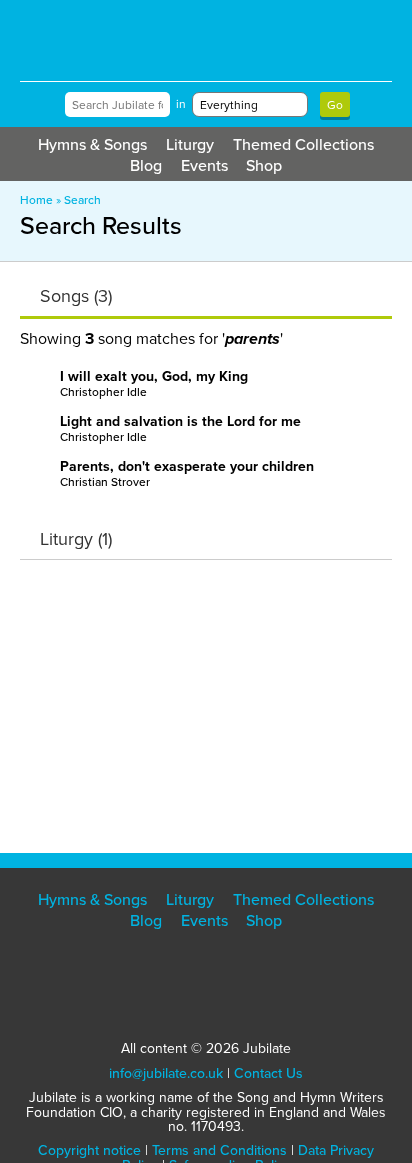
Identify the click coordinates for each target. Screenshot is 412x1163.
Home (36, 200)
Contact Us (268, 1073)
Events (204, 165)
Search (82, 200)
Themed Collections (303, 144)
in (181, 104)
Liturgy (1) (76, 539)
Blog (146, 165)
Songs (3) (76, 296)
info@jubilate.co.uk (166, 1073)
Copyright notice (89, 1150)
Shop (264, 165)
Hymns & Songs (92, 144)
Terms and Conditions (219, 1150)
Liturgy (190, 144)
